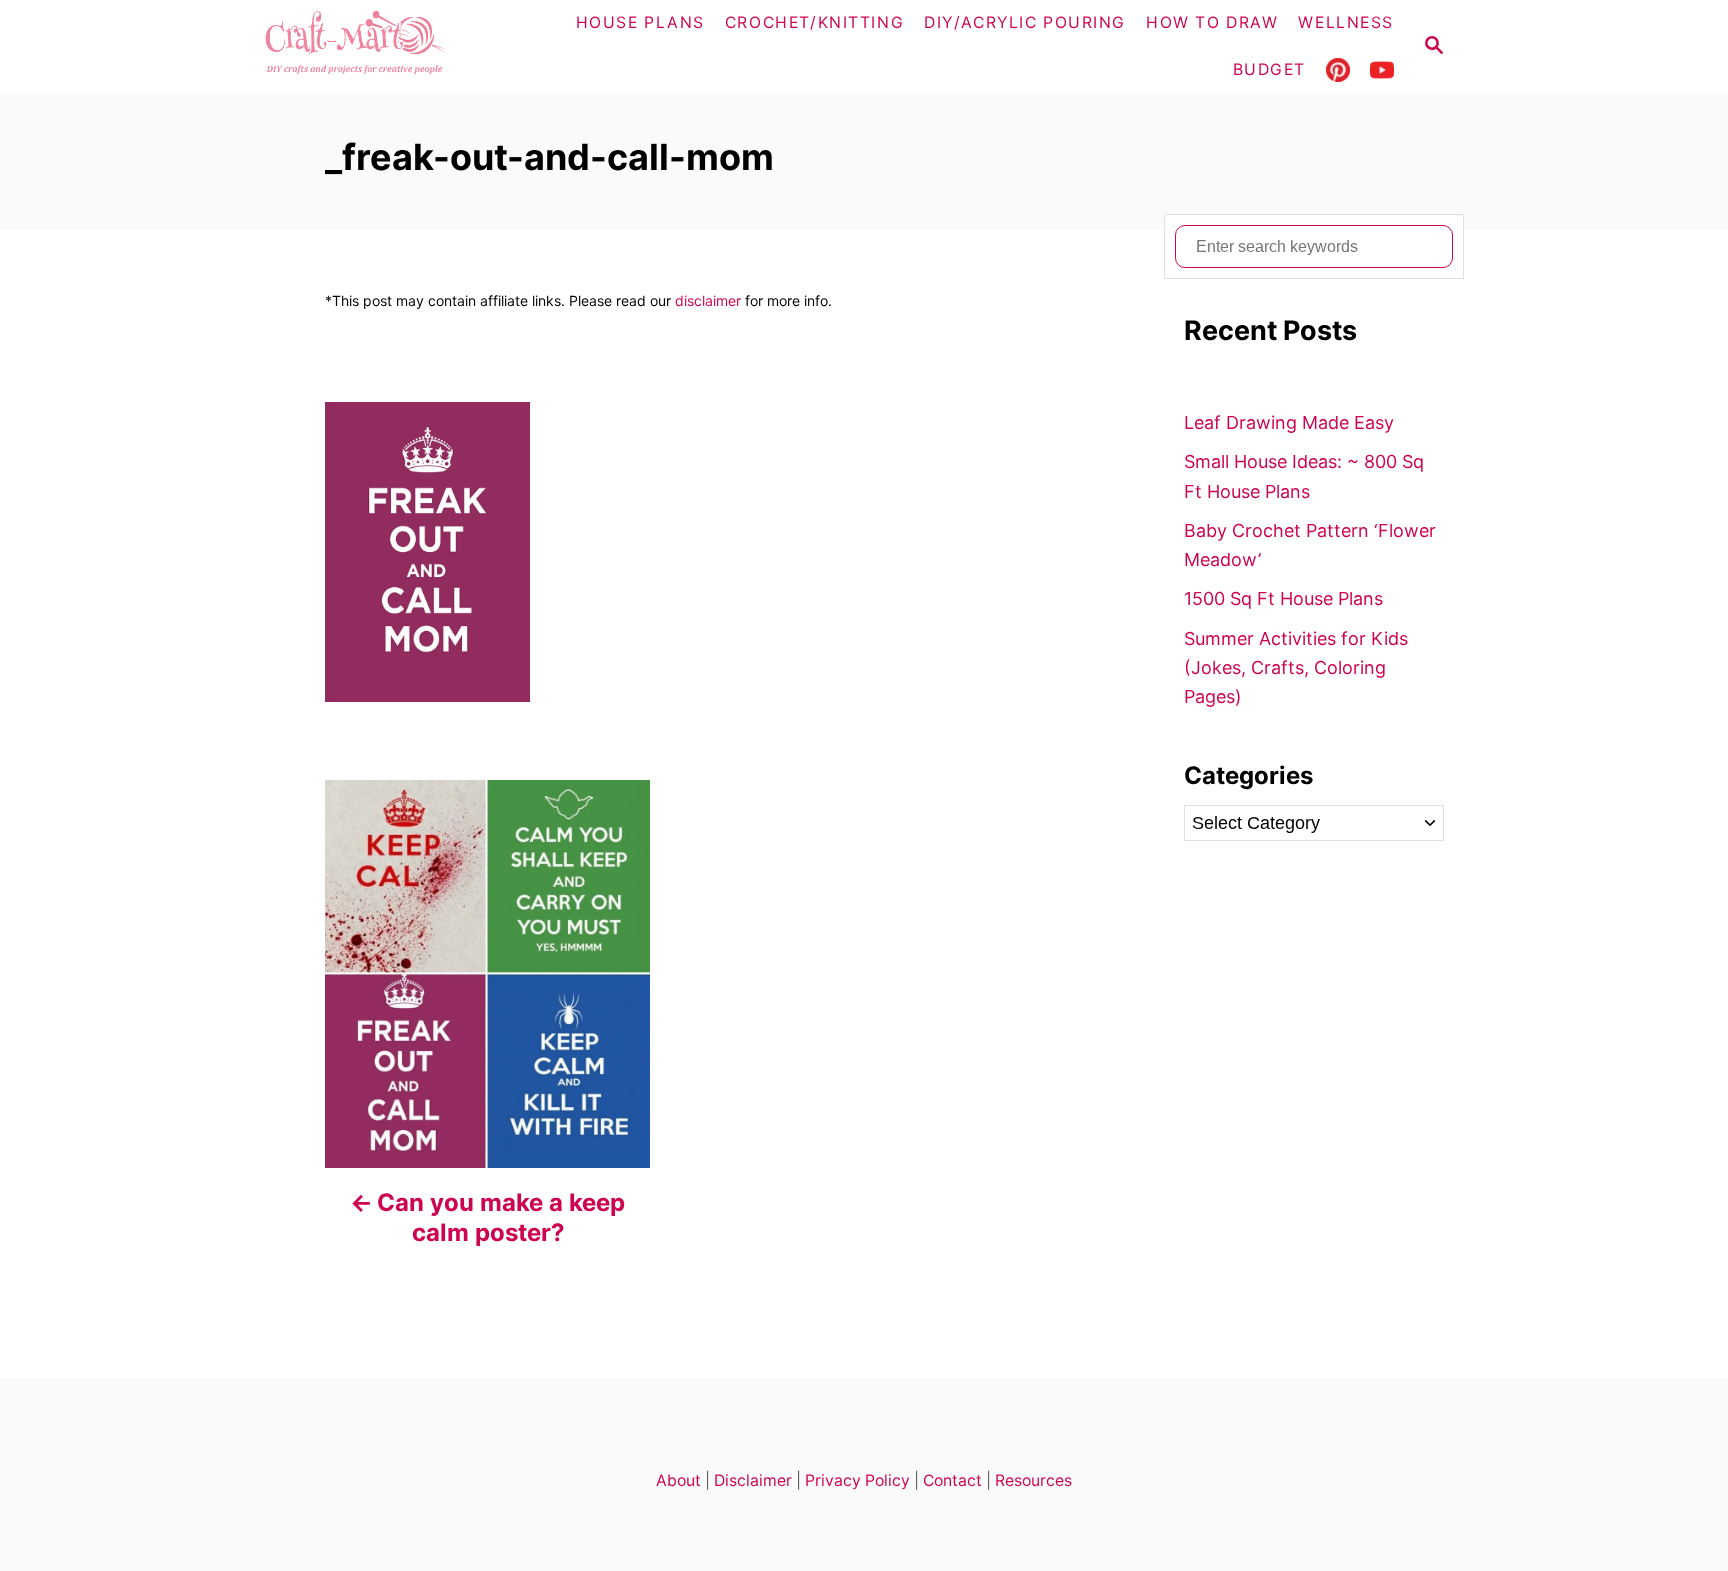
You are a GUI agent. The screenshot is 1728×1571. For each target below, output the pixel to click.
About (678, 1480)
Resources (1033, 1480)
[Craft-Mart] (394, 47)
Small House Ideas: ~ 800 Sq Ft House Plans (1304, 476)
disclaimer (708, 300)
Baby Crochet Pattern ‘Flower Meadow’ (1310, 545)
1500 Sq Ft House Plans (1283, 598)
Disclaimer (753, 1480)
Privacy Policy (857, 1480)
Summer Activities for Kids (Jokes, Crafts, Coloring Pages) (1296, 668)
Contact (952, 1480)
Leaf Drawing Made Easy (1289, 422)
